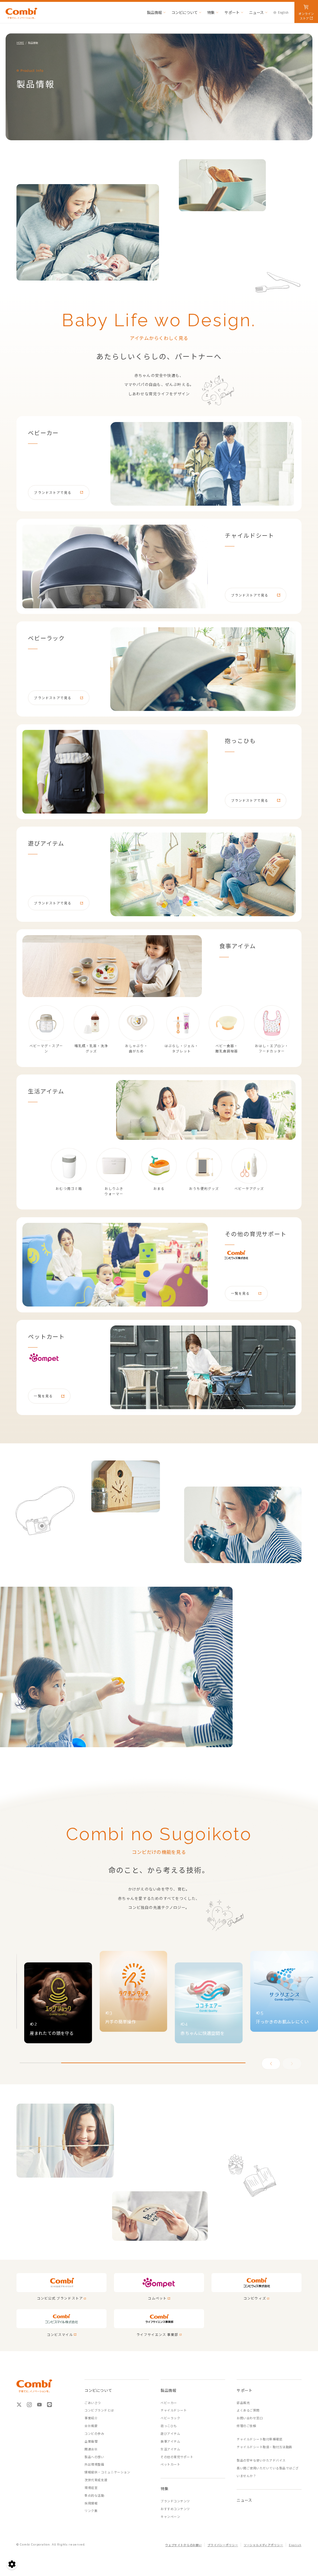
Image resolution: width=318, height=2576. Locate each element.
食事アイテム (170, 2441)
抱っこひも (169, 2426)
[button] (292, 2064)
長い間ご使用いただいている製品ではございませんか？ (268, 2472)
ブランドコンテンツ (175, 2501)
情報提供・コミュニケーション (107, 2472)
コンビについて (184, 12)
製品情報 (154, 12)
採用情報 (91, 2503)
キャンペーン (170, 2516)
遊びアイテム (170, 2433)
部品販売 (243, 2403)
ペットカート (170, 2464)
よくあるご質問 (248, 2410)
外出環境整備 (94, 2464)
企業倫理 (91, 2441)
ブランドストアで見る (53, 492)
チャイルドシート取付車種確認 (259, 2439)
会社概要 (91, 2426)
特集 (211, 12)
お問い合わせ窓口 (250, 2418)
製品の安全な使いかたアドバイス (261, 2460)
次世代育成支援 (96, 2480)
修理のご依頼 (246, 2426)
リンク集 (91, 2511)
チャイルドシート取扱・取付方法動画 (264, 2447)
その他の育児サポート (177, 2457)
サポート (232, 12)
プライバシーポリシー (223, 2545)
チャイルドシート (174, 2410)
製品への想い (94, 2457)
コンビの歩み (94, 2433)
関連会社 (91, 2449)
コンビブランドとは (99, 2410)
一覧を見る (240, 1293)
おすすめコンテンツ (175, 2509)
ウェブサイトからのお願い (184, 2545)
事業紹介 (91, 2418)
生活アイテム (170, 2449)
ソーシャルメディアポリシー (263, 2545)
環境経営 (91, 2488)
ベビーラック (170, 2418)
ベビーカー (169, 2403)
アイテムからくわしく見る (159, 338)
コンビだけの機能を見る (159, 1852)
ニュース (256, 12)
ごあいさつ (93, 2403)
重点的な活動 (94, 2495)
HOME (20, 43)
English (283, 12)
